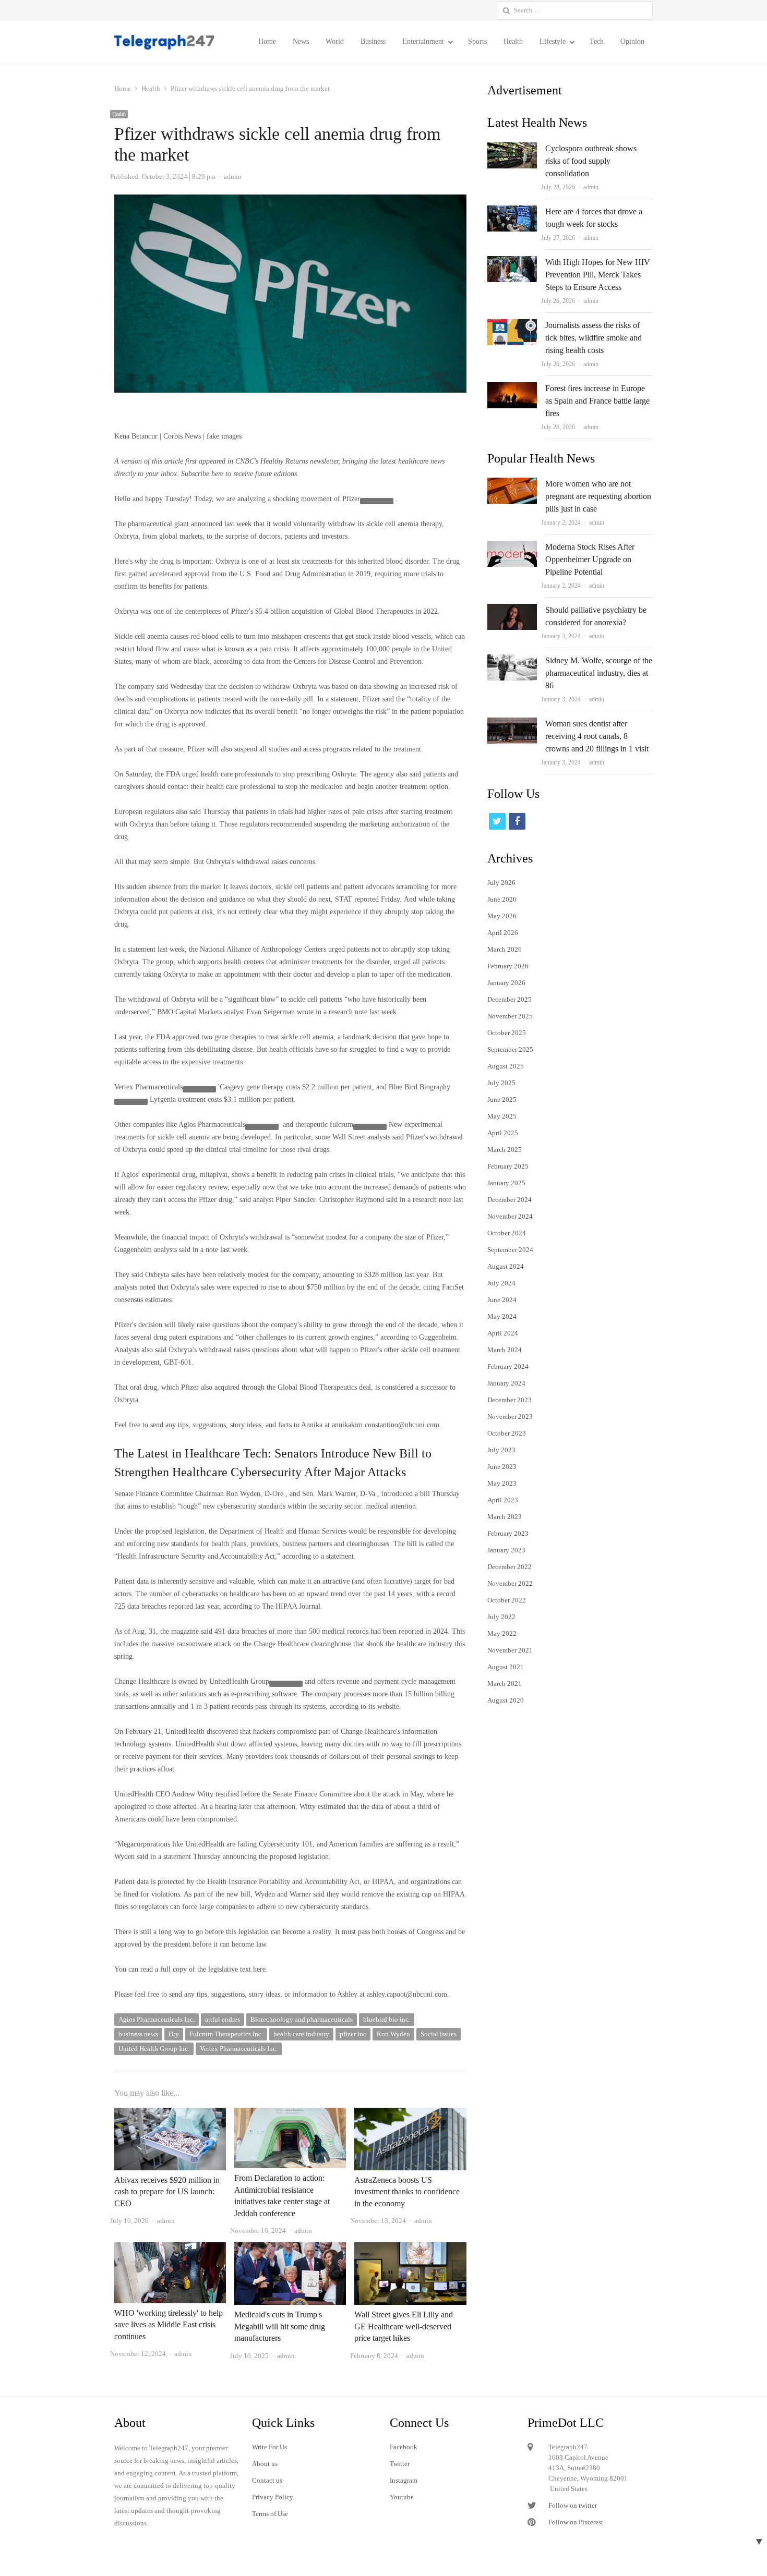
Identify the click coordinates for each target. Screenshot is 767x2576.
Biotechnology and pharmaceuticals (302, 2019)
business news (138, 2034)
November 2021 (510, 1650)
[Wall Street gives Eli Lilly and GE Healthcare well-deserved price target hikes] (410, 2248)
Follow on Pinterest (576, 2522)
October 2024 (507, 1233)
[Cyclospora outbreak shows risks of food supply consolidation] (512, 148)
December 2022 (510, 1567)
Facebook (404, 2447)
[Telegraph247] (168, 42)
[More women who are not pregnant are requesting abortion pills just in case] (512, 484)
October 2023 (507, 1433)
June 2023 (502, 1467)
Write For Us (269, 2447)
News (301, 41)
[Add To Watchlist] (377, 501)
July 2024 (501, 1283)
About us (265, 2464)
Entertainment (423, 41)
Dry (174, 2034)
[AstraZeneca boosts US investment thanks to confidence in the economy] (410, 2114)
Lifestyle (553, 41)
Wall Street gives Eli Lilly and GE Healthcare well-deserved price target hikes (404, 2326)
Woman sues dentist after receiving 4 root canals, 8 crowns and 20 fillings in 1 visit (597, 736)
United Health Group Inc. (154, 2049)
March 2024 (505, 1350)
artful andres (223, 2019)
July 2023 (501, 1450)
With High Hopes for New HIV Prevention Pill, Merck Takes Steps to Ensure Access (598, 275)
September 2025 (510, 1049)
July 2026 (501, 883)
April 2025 (503, 1133)
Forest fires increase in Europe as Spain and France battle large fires (597, 401)
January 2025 (506, 1183)
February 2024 (508, 1366)
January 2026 (506, 983)
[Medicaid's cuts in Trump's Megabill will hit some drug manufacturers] (290, 2248)
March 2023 (505, 1517)
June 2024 (502, 1300)
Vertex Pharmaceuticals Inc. (239, 2049)
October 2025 (507, 1033)
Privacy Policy (273, 2497)
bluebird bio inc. (387, 2019)
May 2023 (502, 1483)
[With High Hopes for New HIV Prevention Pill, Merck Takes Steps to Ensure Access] (512, 262)
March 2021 (505, 1684)
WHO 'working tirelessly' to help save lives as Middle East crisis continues (169, 2325)
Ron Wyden (393, 2034)
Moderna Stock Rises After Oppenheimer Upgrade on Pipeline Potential (590, 559)
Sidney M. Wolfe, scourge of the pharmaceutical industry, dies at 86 (599, 673)
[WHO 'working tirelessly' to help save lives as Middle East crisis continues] (170, 2248)
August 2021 (506, 1667)
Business (373, 41)
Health (513, 41)
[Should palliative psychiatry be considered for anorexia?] (512, 610)
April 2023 (503, 1500)
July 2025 (501, 1083)
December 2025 (510, 999)
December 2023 (510, 1400)
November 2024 (510, 1216)
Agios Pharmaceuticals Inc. (157, 2019)
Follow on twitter (573, 2505)
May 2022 (502, 1633)
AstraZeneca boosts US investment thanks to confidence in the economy (407, 2192)
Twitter (400, 2464)
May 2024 (502, 1316)
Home (267, 41)
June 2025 (502, 1099)
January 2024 (506, 1383)
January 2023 (506, 1550)
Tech (597, 41)
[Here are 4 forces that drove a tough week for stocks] (512, 211)
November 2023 (510, 1417)
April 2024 (503, 1333)
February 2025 (508, 1166)
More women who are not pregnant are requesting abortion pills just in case (598, 496)
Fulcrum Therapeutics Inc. (226, 2034)
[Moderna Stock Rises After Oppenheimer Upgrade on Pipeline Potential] (512, 547)
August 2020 (506, 1700)
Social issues (439, 2034)
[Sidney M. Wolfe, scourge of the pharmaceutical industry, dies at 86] (512, 660)
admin (591, 187)
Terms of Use (270, 2514)
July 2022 (501, 1617)
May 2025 (502, 1116)
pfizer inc (353, 2034)
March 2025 (505, 1150)
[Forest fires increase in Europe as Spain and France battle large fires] (512, 388)
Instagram (404, 2480)
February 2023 (508, 1533)
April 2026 (503, 933)
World (335, 41)
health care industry (301, 2034)
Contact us (267, 2480)
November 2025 (510, 1016)
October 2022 (507, 1600)
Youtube (402, 2497)
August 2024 (506, 1266)
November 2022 (510, 1583)
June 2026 (502, 899)
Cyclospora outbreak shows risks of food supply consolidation (591, 161)
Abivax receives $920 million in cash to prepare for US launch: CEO (167, 2192)
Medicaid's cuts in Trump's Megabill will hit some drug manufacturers (280, 2326)
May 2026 (502, 916)
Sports (477, 41)
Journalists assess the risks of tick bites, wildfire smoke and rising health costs (594, 338)
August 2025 (506, 1066)
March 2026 (505, 949)
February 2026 (508, 966)
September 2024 (510, 1250)
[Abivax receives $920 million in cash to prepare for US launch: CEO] (170, 2114)
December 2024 (510, 1200)
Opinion (632, 41)
